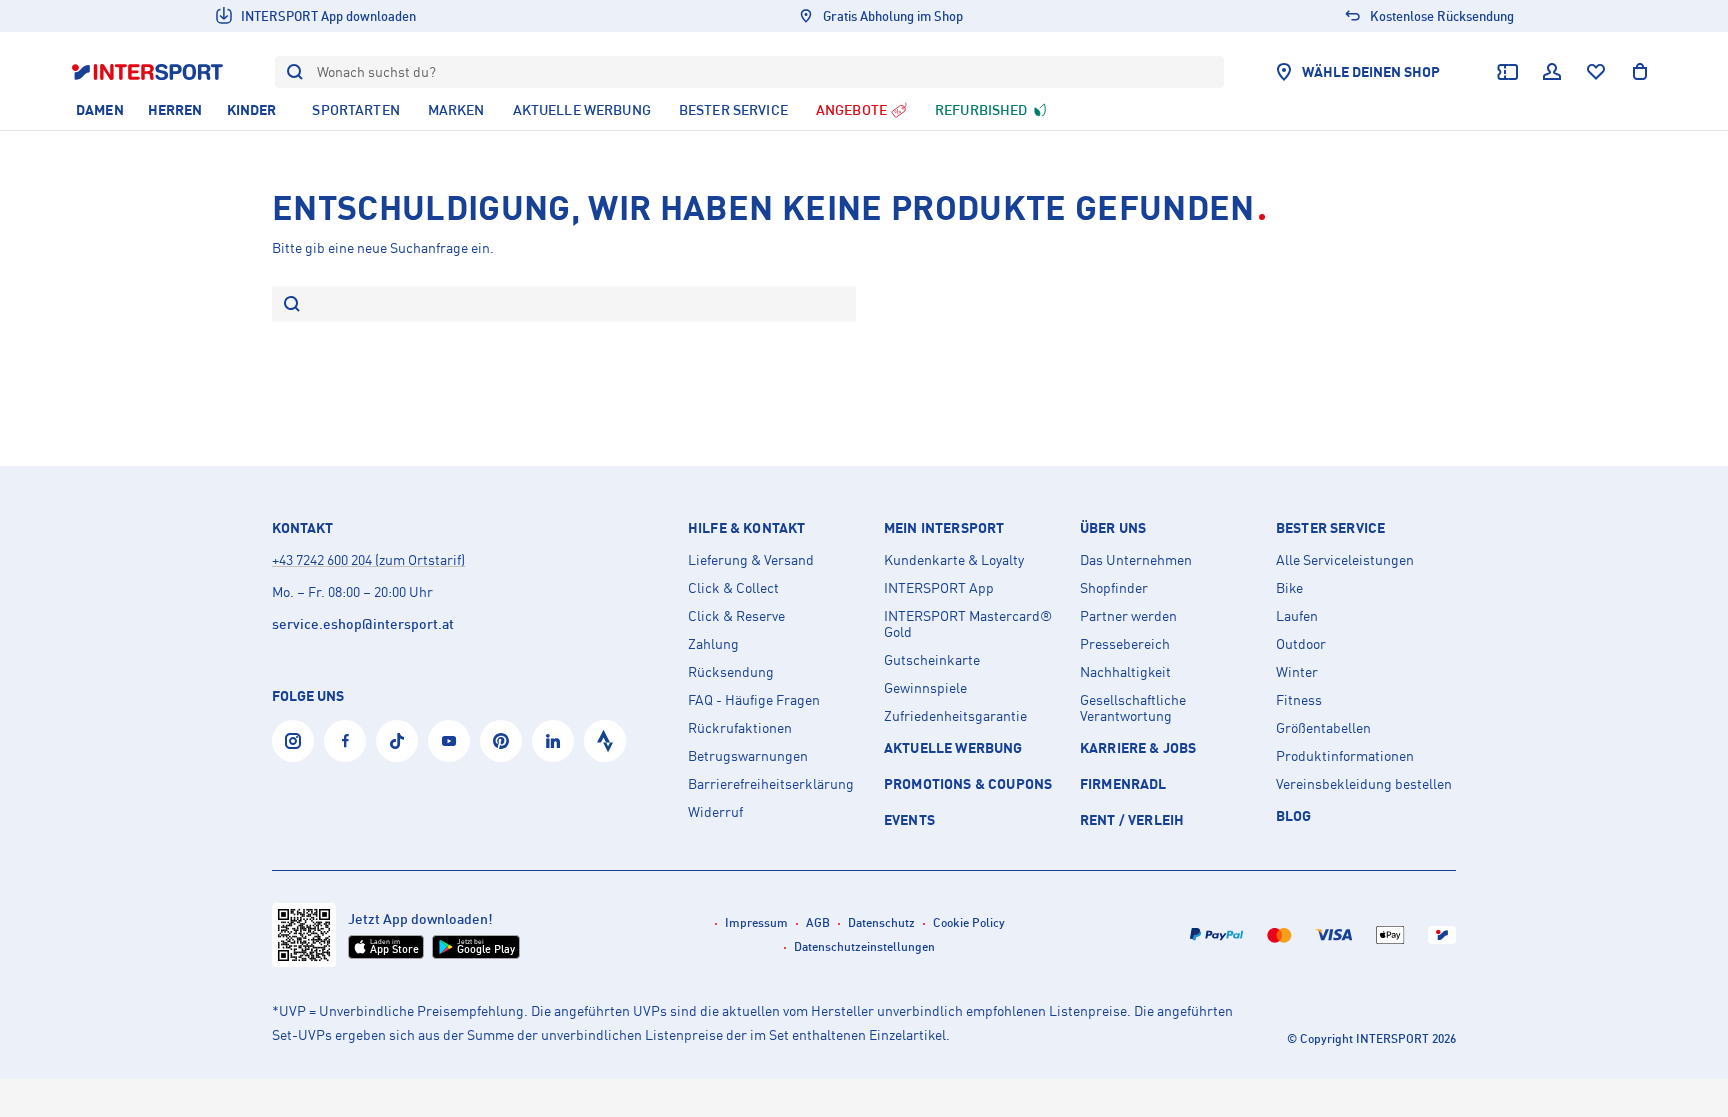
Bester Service (1330, 528)
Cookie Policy (969, 922)
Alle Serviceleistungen (1345, 560)
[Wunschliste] (1596, 72)
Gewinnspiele (925, 688)
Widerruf (715, 812)
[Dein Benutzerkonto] (1552, 72)
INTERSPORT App (939, 588)
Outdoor (1301, 644)
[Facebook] (345, 741)
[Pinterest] (501, 741)
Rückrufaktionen (740, 728)
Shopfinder (1114, 588)
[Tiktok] (397, 741)
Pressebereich (1125, 644)
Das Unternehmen (1136, 560)
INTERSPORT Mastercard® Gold (968, 624)
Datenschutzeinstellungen (864, 946)
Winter (1297, 672)
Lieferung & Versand (751, 560)
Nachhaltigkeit (1125, 672)
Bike (1289, 588)
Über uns (1113, 528)
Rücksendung (731, 672)
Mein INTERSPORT (944, 528)
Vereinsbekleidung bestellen (1364, 784)
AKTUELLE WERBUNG (953, 747)
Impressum (756, 922)
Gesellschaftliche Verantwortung (1133, 708)
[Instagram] (293, 741)
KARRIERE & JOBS (1138, 747)
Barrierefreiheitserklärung (771, 784)
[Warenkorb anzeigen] (1640, 72)
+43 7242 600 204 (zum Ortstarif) (368, 559)
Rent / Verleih (1132, 819)
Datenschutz (881, 922)
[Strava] (605, 741)
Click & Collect (733, 588)
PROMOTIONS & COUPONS (968, 783)
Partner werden (1128, 616)
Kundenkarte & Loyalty (954, 560)
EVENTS (909, 819)
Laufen (1297, 616)
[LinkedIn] (553, 741)
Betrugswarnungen (748, 756)
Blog (1294, 815)
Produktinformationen (1345, 756)
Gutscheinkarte (932, 660)
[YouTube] (449, 741)
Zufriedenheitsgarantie (955, 716)
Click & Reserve (736, 616)
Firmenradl (1123, 783)
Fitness (1299, 700)
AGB (818, 922)
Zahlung (713, 644)
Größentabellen (1323, 728)
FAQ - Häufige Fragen (754, 700)
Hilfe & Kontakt (746, 528)
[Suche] (292, 305)
